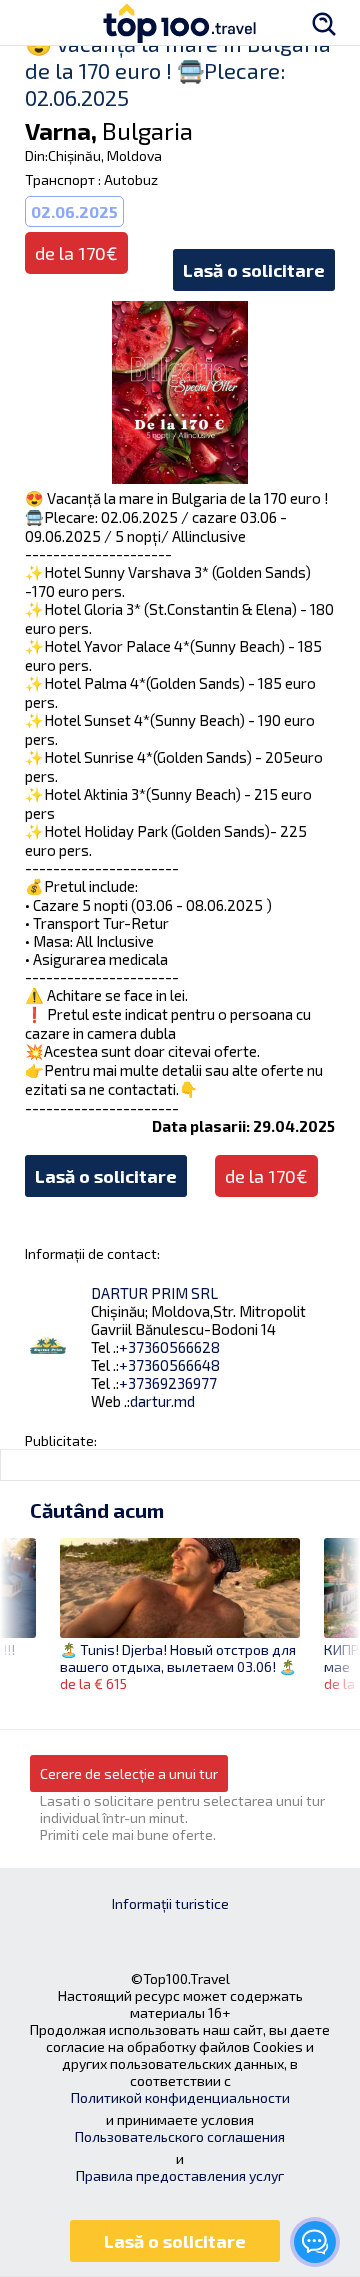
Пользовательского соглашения (180, 2136)
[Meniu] (35, 22)
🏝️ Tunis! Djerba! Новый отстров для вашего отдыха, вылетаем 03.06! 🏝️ (178, 1658)
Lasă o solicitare (254, 270)
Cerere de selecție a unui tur (129, 1773)
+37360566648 (169, 1365)
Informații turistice (170, 1903)
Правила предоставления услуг (180, 2175)
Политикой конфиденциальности (180, 2097)
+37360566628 (169, 1347)
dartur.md (162, 1401)
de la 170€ (266, 1176)
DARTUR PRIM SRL (154, 1293)
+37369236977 (168, 1383)
